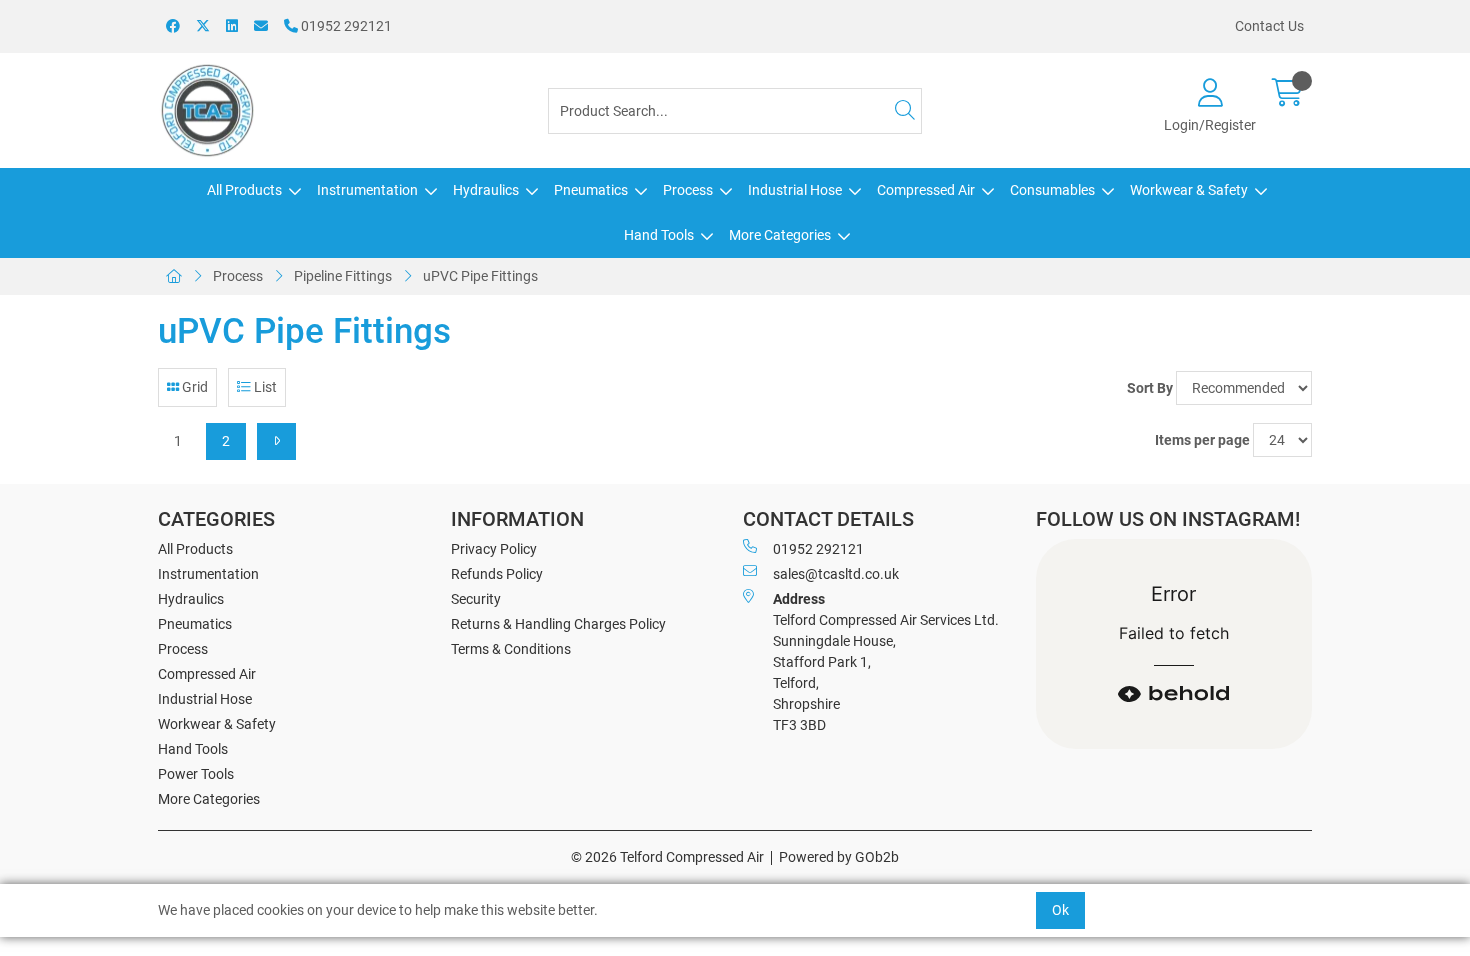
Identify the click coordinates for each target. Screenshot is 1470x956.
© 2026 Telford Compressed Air (667, 857)
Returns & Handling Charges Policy (558, 624)
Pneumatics (591, 190)
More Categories (780, 235)
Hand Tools (659, 235)
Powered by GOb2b (839, 857)
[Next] (276, 441)
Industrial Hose (795, 190)
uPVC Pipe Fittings (480, 276)
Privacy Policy (494, 549)
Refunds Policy (497, 574)
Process (688, 190)
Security (476, 599)
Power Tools (196, 774)
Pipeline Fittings (343, 276)
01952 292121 (345, 26)
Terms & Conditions (511, 649)
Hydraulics (486, 190)
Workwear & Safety (1189, 190)
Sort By (1150, 388)
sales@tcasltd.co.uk (836, 574)
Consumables (1052, 190)
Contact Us (1269, 26)
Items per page (1202, 440)
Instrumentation (367, 190)
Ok (1060, 910)
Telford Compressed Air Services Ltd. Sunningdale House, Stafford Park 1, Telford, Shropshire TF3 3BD (886, 662)
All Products (244, 190)
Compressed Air (926, 190)
